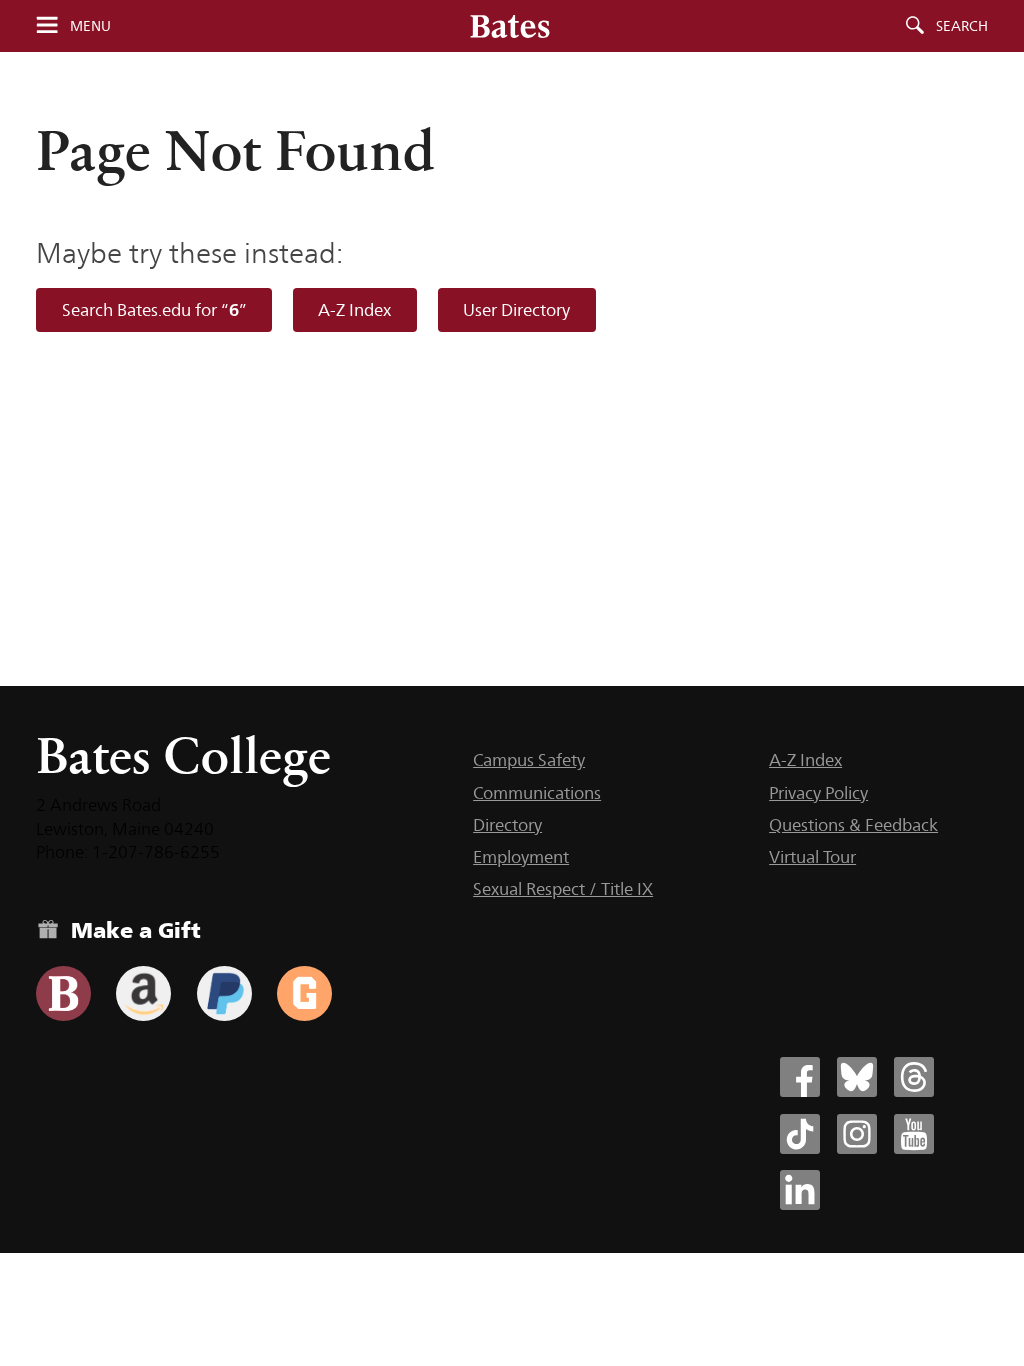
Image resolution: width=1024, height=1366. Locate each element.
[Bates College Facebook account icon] (800, 1077)
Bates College (183, 755)
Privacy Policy (818, 793)
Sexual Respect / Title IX (563, 889)
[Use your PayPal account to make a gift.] (224, 993)
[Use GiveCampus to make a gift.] (304, 993)
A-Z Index (354, 310)
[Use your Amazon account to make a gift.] (143, 993)
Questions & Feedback (853, 825)
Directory (507, 825)
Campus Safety (529, 760)
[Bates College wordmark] (510, 26)
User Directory (516, 310)
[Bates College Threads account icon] (914, 1077)
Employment (521, 857)
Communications (537, 793)
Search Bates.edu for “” (154, 309)
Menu (90, 26)
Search (962, 26)
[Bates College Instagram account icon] (857, 1134)
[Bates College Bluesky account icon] (857, 1077)
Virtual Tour (812, 857)
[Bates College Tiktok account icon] (800, 1134)
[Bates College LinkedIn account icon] (800, 1190)
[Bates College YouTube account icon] (914, 1134)
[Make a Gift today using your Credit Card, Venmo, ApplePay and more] (63, 993)
